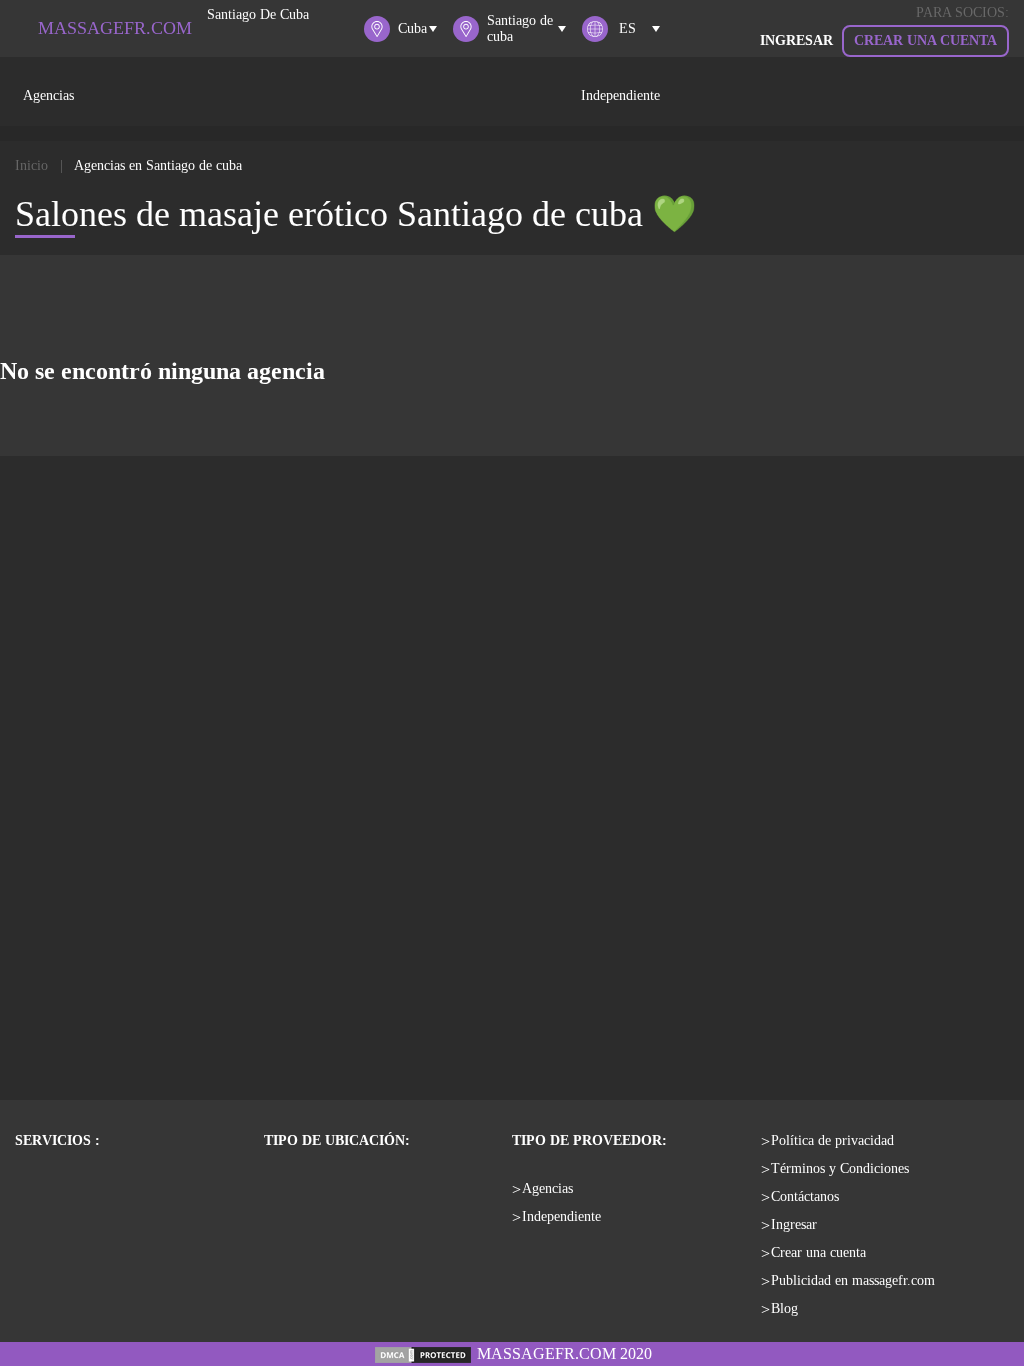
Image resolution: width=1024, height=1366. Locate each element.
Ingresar (794, 1224)
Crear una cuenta (925, 40)
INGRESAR (796, 40)
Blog (784, 1308)
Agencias (48, 95)
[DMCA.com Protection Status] (423, 1353)
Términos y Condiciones (840, 1168)
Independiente (620, 95)
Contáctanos (805, 1196)
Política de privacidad (832, 1140)
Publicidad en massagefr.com (853, 1280)
